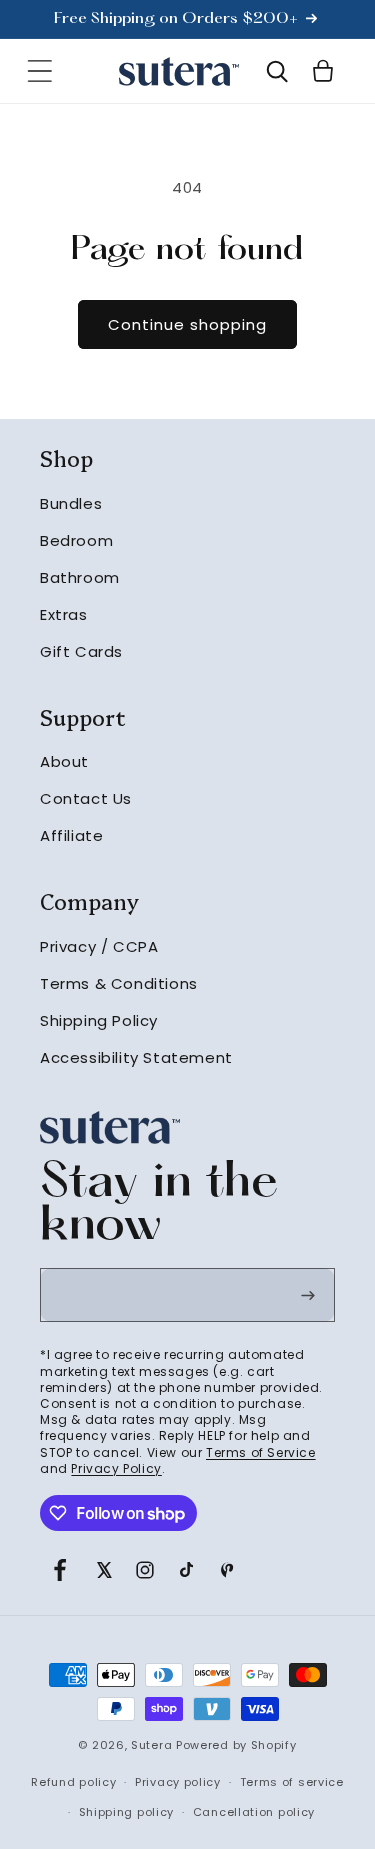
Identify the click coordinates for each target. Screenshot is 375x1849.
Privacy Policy (116, 1468)
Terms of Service (261, 1452)
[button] (40, 71)
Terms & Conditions (119, 983)
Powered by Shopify (236, 1745)
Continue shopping (187, 324)
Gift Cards (81, 651)
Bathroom (80, 577)
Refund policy (73, 1782)
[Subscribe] (308, 1295)
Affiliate (71, 835)
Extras (64, 614)
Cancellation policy (254, 1812)
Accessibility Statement (136, 1057)
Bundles (71, 503)
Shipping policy (127, 1812)
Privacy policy (178, 1782)
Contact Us (86, 798)
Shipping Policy (99, 1020)
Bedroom (76, 540)
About (64, 761)
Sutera (151, 1745)
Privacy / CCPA (99, 946)
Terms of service (292, 1782)
